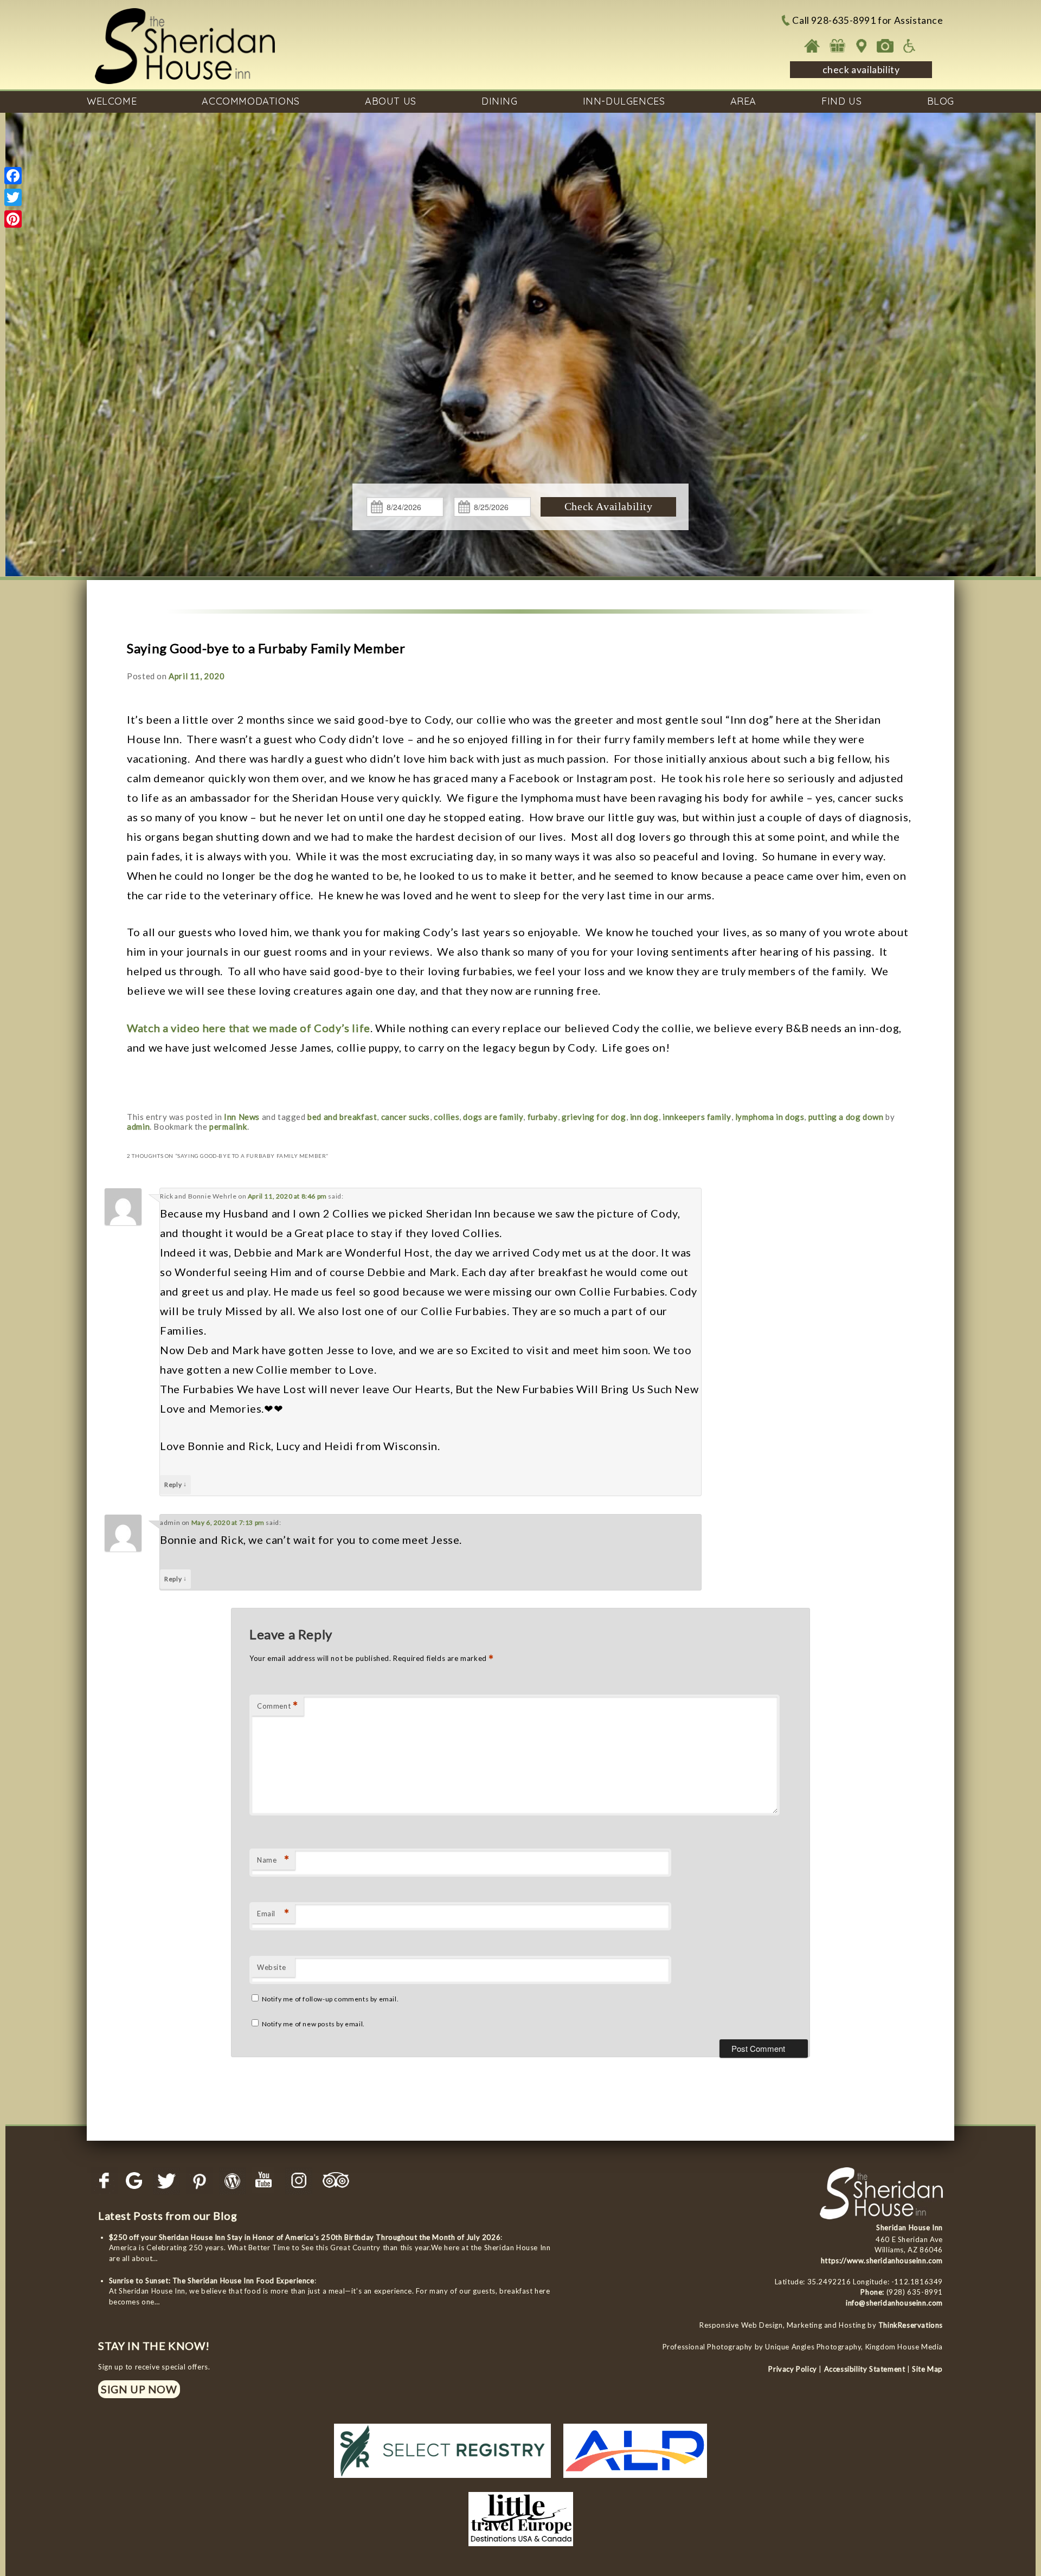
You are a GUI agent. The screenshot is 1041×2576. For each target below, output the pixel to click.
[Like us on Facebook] (105, 2181)
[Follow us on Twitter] (167, 2181)
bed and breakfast (342, 1117)
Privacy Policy (792, 2369)
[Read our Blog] (233, 2181)
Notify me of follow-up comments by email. (330, 1999)
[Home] (812, 46)
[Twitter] (13, 197)
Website (271, 1967)
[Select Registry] (442, 2481)
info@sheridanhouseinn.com (894, 2303)
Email (273, 1913)
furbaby (543, 1117)
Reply (175, 1484)
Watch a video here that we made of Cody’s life (249, 1028)
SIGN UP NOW (139, 2389)
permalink (228, 1126)
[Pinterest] (13, 219)
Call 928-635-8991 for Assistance (868, 20)
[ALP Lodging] (635, 2481)
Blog (941, 101)
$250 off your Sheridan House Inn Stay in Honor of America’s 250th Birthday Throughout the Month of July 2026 (305, 2237)
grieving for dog (594, 1117)
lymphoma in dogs (770, 1117)
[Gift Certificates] (837, 46)
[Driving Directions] (861, 46)
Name (273, 1860)
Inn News (242, 1117)
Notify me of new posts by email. (313, 2024)
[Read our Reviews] (134, 2181)
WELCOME (112, 101)
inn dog (644, 1117)
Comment (278, 1706)
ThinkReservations (911, 2325)
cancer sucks (406, 1117)
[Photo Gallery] (885, 46)
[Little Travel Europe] (521, 2549)
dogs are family (493, 1117)
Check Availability (609, 506)
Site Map (927, 2369)
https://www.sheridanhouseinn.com (882, 2261)
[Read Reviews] (337, 2181)
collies (446, 1117)
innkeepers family (697, 1117)
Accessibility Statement (865, 2369)
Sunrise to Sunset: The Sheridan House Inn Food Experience (212, 2281)
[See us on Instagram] (299, 2181)
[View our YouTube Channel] (266, 2181)
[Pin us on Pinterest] (200, 2181)
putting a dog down (846, 1117)
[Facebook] (13, 176)
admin (138, 1126)
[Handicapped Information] (910, 46)
